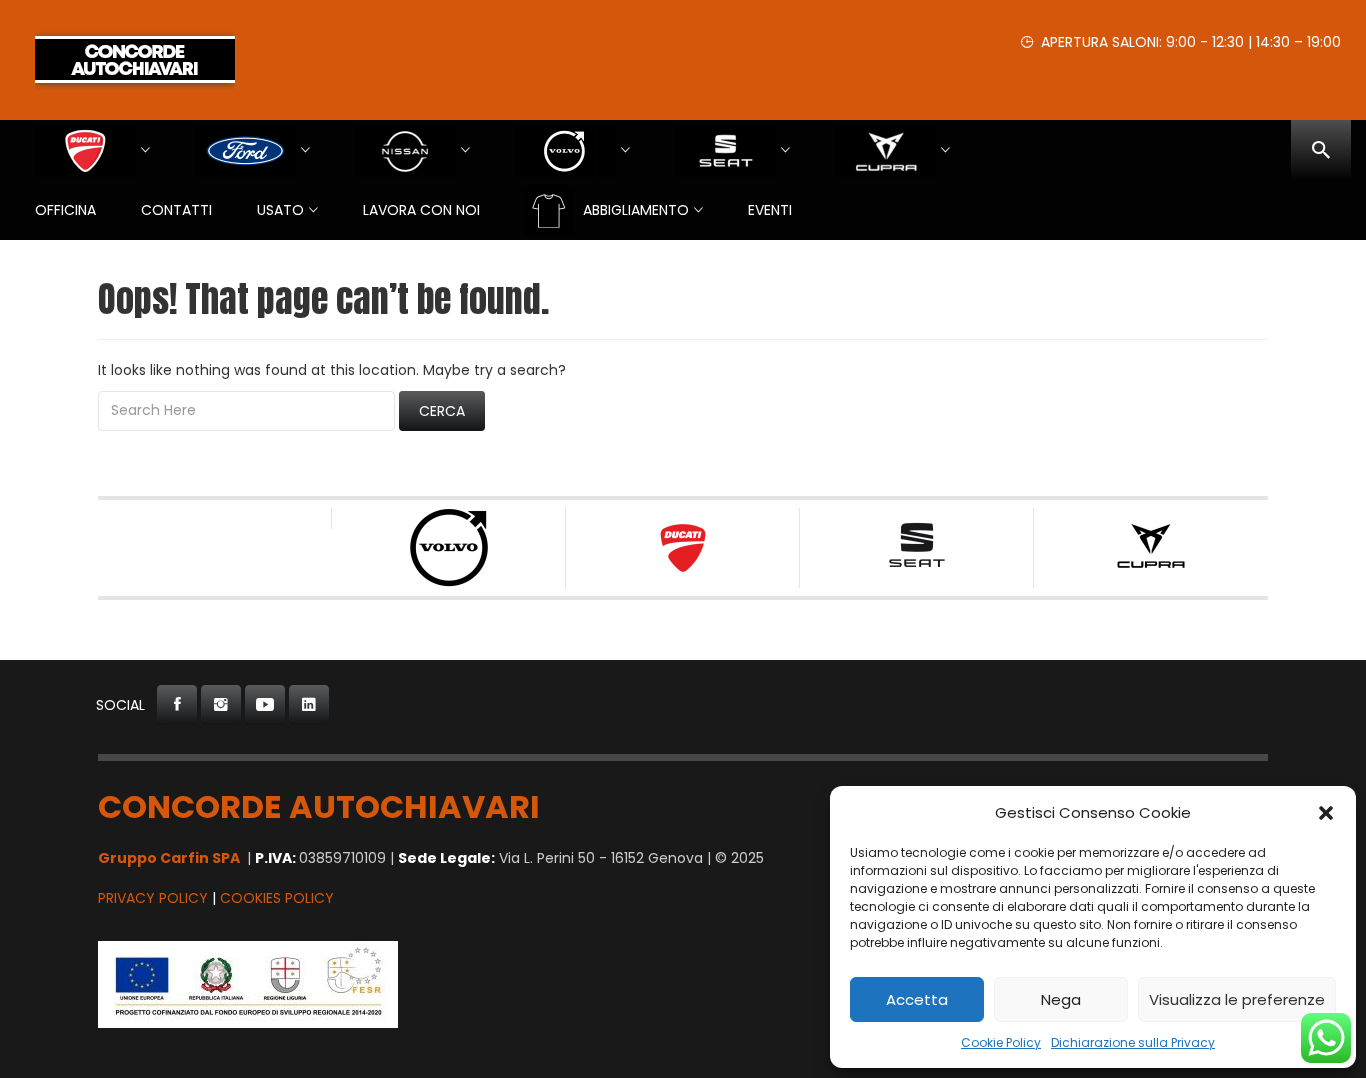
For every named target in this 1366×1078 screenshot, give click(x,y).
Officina (65, 210)
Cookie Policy (1001, 1042)
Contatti (176, 210)
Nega (1061, 999)
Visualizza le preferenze (1237, 999)
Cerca (442, 411)
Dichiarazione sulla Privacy (1133, 1042)
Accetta (917, 999)
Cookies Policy (277, 898)
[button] (1326, 813)
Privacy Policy (153, 898)
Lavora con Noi (421, 210)
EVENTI (770, 210)
